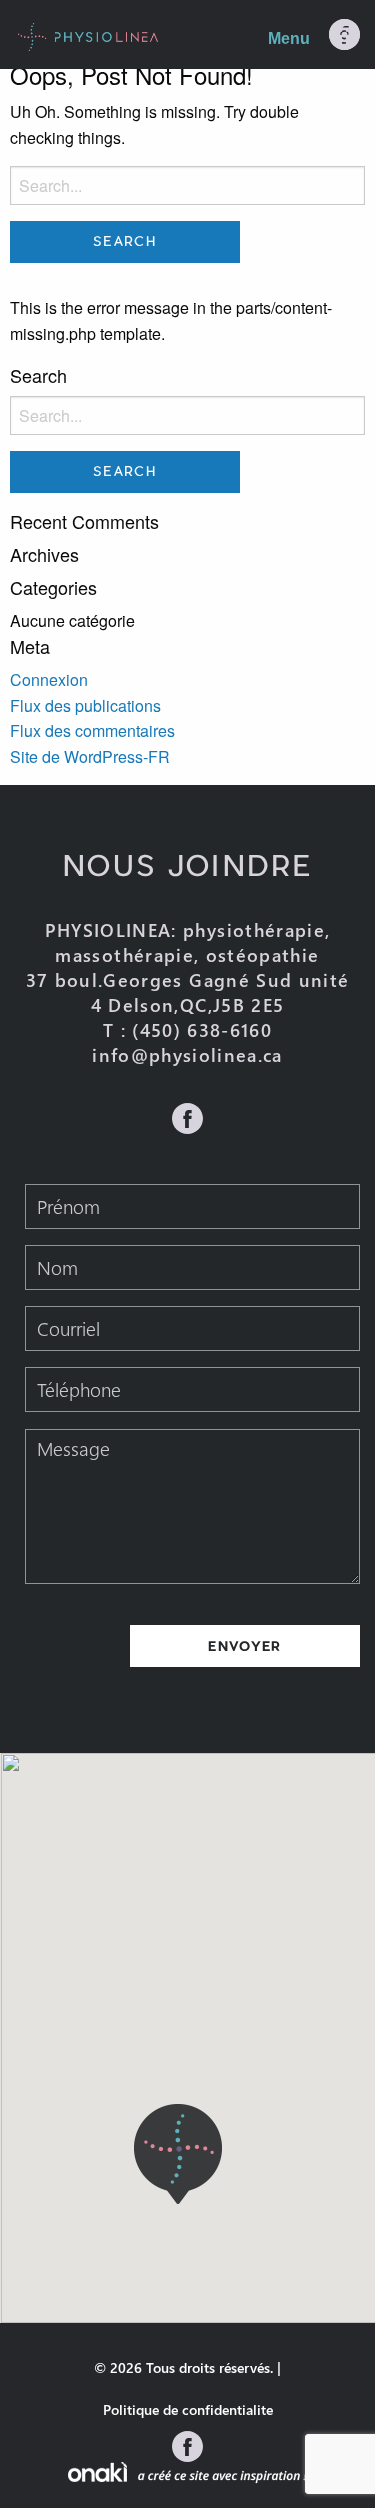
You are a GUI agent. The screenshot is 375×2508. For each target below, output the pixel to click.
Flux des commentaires (92, 730)
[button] (178, 2154)
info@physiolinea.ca (187, 1055)
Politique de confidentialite (188, 2409)
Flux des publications (85, 705)
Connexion (49, 679)
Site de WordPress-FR (90, 756)
